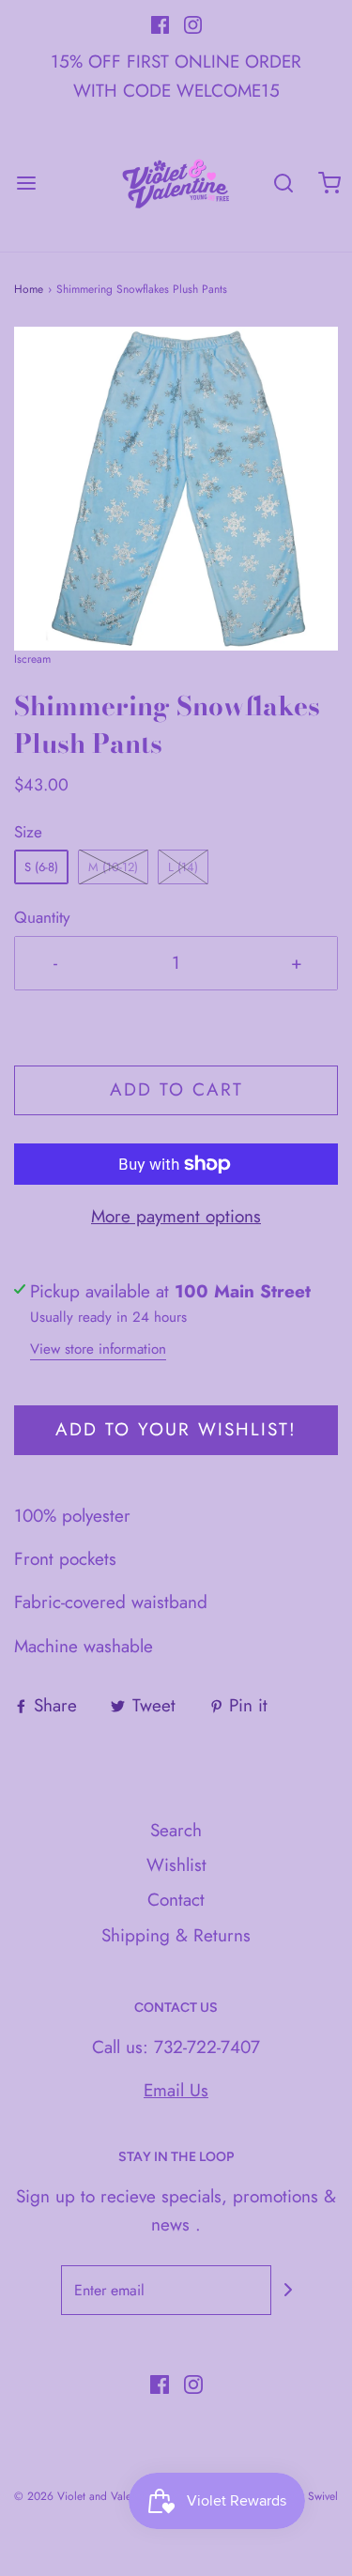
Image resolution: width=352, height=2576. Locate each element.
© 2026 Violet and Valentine (84, 2496)
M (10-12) (113, 867)
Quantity (42, 917)
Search (176, 1830)
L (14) (183, 867)
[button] (176, 489)
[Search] (284, 183)
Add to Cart (176, 1089)
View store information (98, 1349)
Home (29, 289)
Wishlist (176, 1865)
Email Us (176, 2090)
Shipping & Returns (176, 1935)
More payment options (176, 1216)
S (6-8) (41, 867)
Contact (176, 1900)
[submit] (288, 2290)
